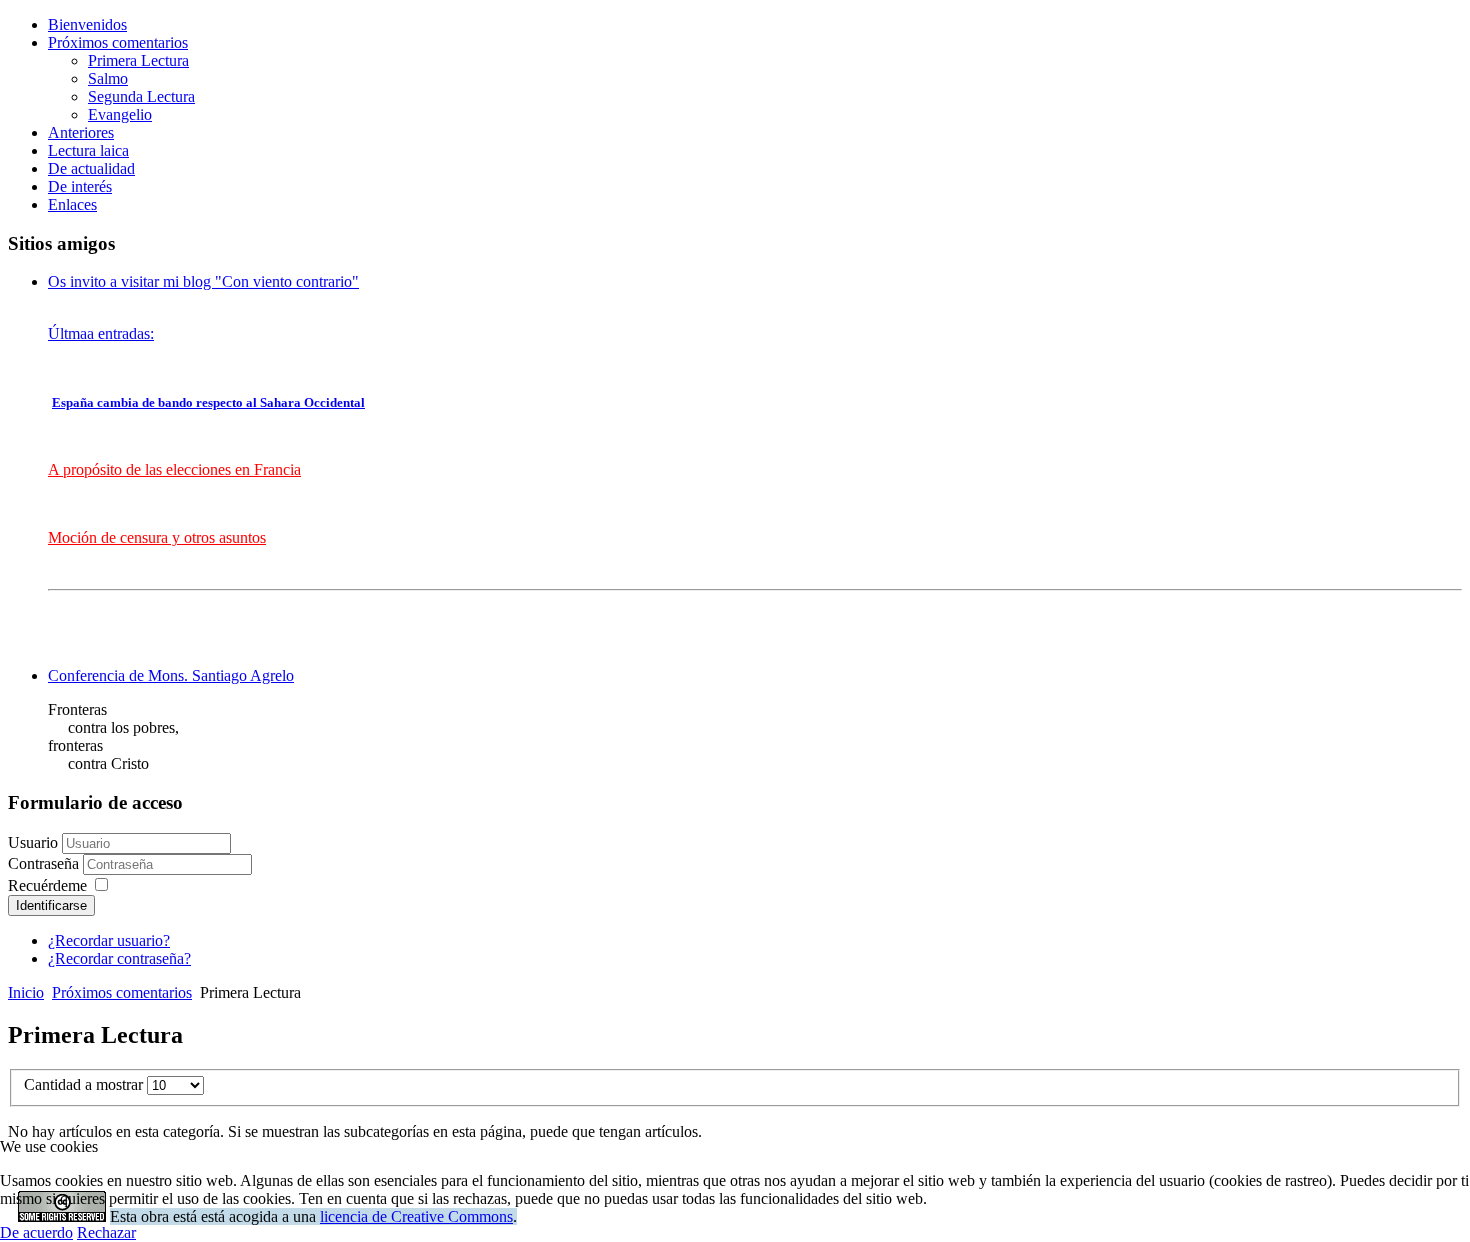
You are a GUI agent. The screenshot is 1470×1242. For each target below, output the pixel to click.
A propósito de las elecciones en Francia (174, 469)
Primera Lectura (138, 60)
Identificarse (51, 905)
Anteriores (81, 132)
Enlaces (72, 204)
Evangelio (120, 114)
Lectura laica (88, 150)
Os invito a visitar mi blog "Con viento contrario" (203, 281)
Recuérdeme (47, 885)
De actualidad (91, 168)
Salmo (108, 78)
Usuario (33, 842)
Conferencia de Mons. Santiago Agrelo (171, 675)
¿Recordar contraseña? (119, 958)
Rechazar (106, 1232)
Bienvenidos (87, 24)
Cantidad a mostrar (85, 1084)
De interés (80, 186)
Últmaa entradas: (101, 333)
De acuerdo (36, 1232)
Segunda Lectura (141, 96)
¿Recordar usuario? (109, 940)
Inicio (26, 992)
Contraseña (45, 863)
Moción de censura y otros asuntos (157, 537)
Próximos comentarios (118, 42)
